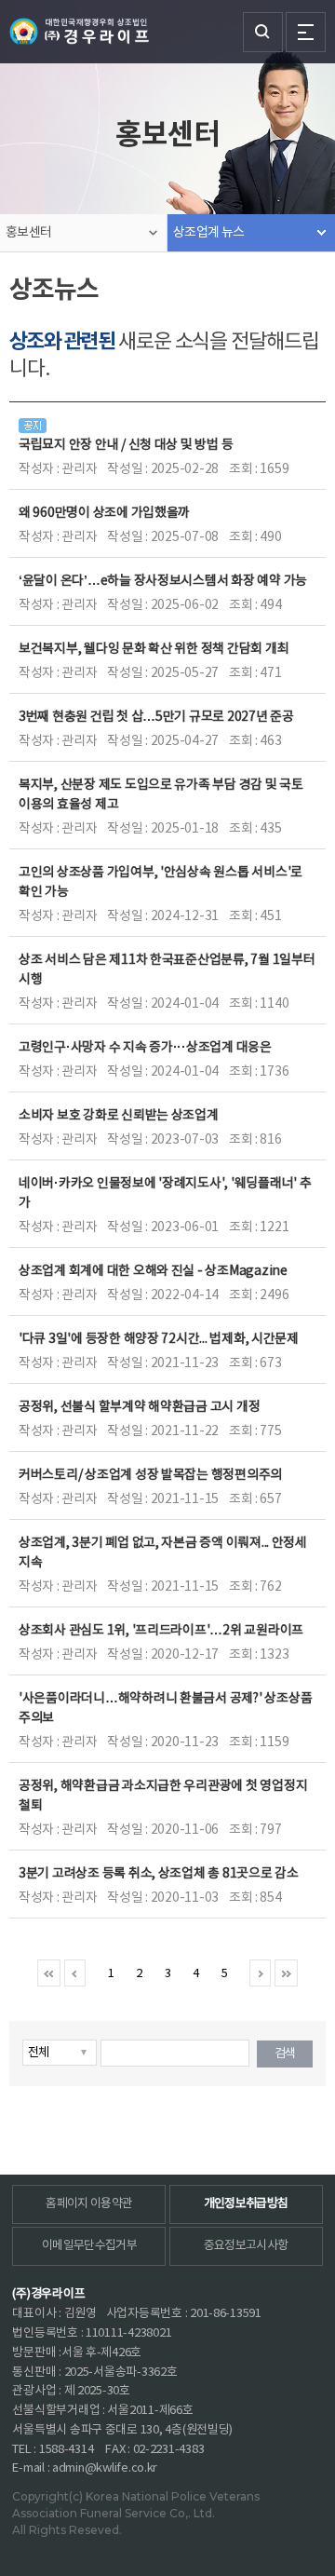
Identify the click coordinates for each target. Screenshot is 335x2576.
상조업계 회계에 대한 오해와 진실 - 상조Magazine (153, 1271)
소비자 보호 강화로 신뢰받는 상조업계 (119, 1116)
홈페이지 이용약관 (89, 2204)
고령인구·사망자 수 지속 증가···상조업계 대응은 (145, 1048)
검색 (285, 2054)
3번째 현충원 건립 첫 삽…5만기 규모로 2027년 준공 (156, 717)
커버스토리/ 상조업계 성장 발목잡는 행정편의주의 (150, 1475)
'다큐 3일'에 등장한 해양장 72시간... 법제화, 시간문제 (159, 1339)
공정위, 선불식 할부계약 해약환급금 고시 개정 (139, 1407)
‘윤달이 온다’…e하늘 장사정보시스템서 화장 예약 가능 (163, 581)
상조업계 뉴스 (208, 233)
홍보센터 (28, 233)
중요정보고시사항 (246, 2246)
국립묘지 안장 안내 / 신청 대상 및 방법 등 (126, 445)
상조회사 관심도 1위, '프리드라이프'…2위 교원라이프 (161, 1631)
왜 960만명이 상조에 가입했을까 (104, 513)
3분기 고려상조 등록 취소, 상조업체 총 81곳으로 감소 (159, 1874)
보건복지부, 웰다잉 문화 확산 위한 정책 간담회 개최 (154, 649)
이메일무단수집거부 (89, 2246)
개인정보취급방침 (246, 2204)
